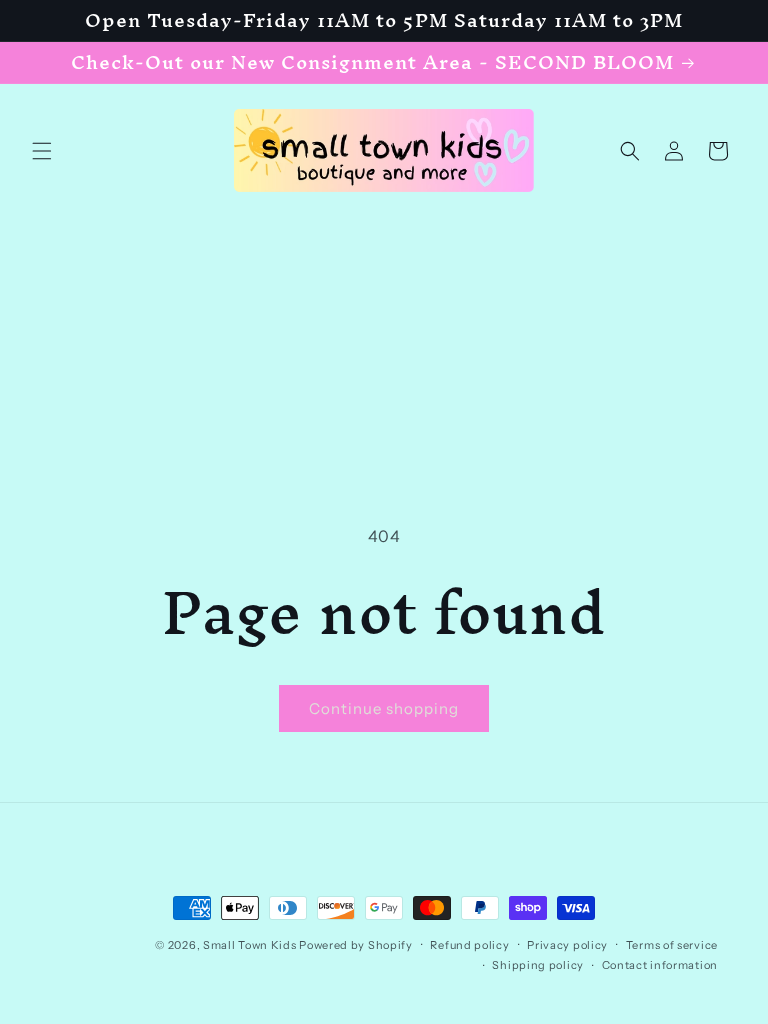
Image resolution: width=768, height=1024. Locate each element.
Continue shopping (384, 708)
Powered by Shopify (356, 945)
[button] (42, 151)
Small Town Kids (250, 945)
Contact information (660, 965)
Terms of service (672, 945)
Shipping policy (538, 965)
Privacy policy (567, 945)
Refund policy (469, 945)
